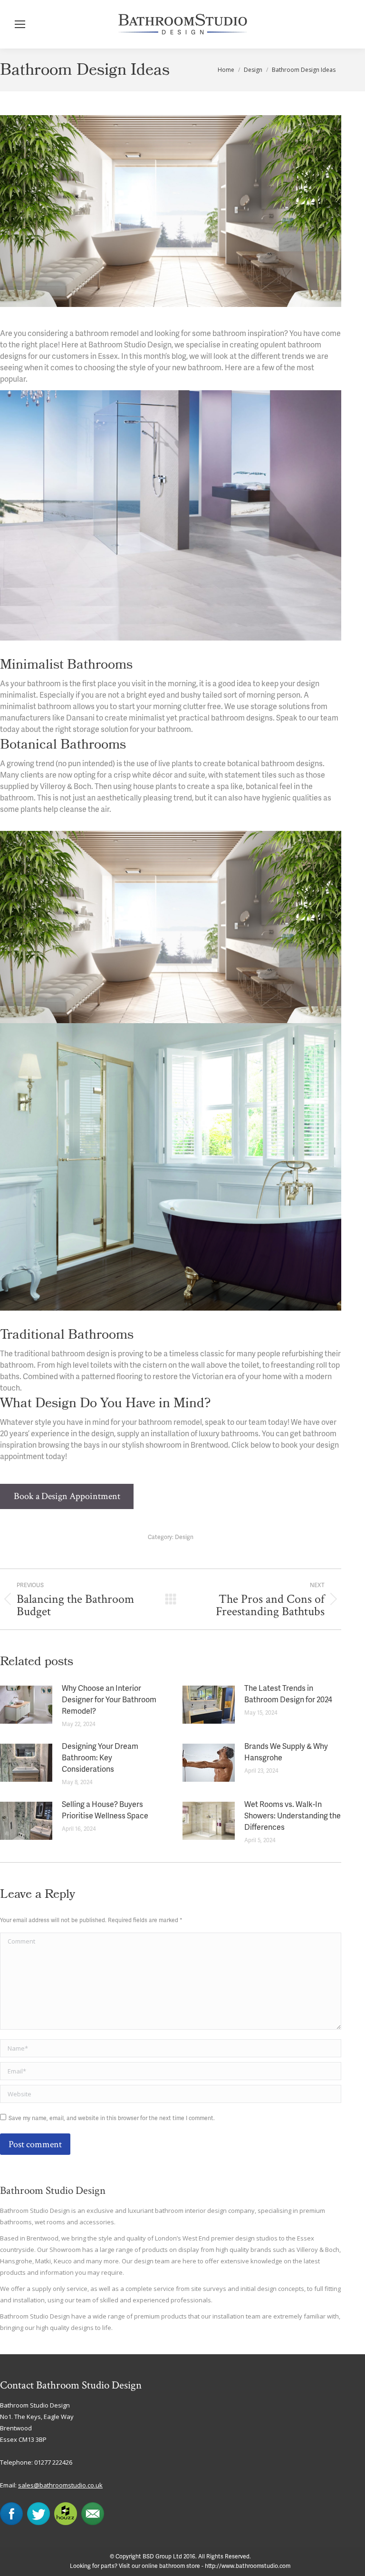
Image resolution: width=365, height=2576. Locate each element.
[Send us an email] (93, 2523)
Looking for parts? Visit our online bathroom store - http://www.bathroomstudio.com (180, 2566)
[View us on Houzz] (66, 2523)
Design (184, 1537)
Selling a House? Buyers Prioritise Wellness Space (105, 1811)
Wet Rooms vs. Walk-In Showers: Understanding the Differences (293, 1816)
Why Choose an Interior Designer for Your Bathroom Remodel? (109, 1700)
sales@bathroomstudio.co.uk (60, 2485)
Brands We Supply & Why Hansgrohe (286, 1753)
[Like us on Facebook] (11, 2523)
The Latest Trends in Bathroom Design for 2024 (288, 1695)
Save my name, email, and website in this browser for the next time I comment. (112, 2118)
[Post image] (26, 1705)
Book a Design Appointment (67, 1496)
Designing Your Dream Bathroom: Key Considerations (100, 1758)
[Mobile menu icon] (20, 24)
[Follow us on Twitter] (38, 2523)
